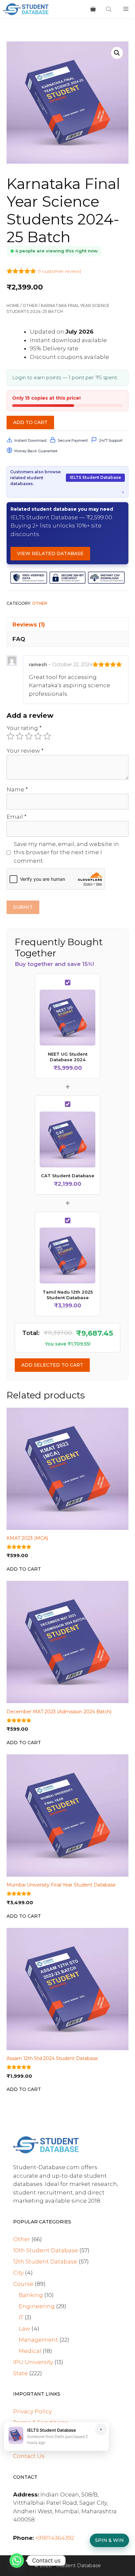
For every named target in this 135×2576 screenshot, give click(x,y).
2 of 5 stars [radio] (20, 736)
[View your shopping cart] (93, 9)
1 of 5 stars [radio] (10, 736)
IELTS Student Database (95, 477)
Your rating (24, 728)
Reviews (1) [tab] (29, 624)
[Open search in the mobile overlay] (109, 9)
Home (13, 305)
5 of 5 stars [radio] (47, 736)
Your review (25, 751)
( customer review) (59, 271)
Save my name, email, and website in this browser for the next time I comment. (66, 852)
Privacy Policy (32, 2411)
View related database (50, 553)
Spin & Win (109, 2540)
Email (17, 817)
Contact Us (29, 2456)
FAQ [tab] (19, 639)
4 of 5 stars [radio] (38, 736)
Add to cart (30, 422)
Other (30, 305)
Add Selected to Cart (52, 1365)
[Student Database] (26, 9)
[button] (117, 53)
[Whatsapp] (17, 2561)
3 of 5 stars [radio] (29, 736)
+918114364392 (55, 2538)
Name (17, 789)
